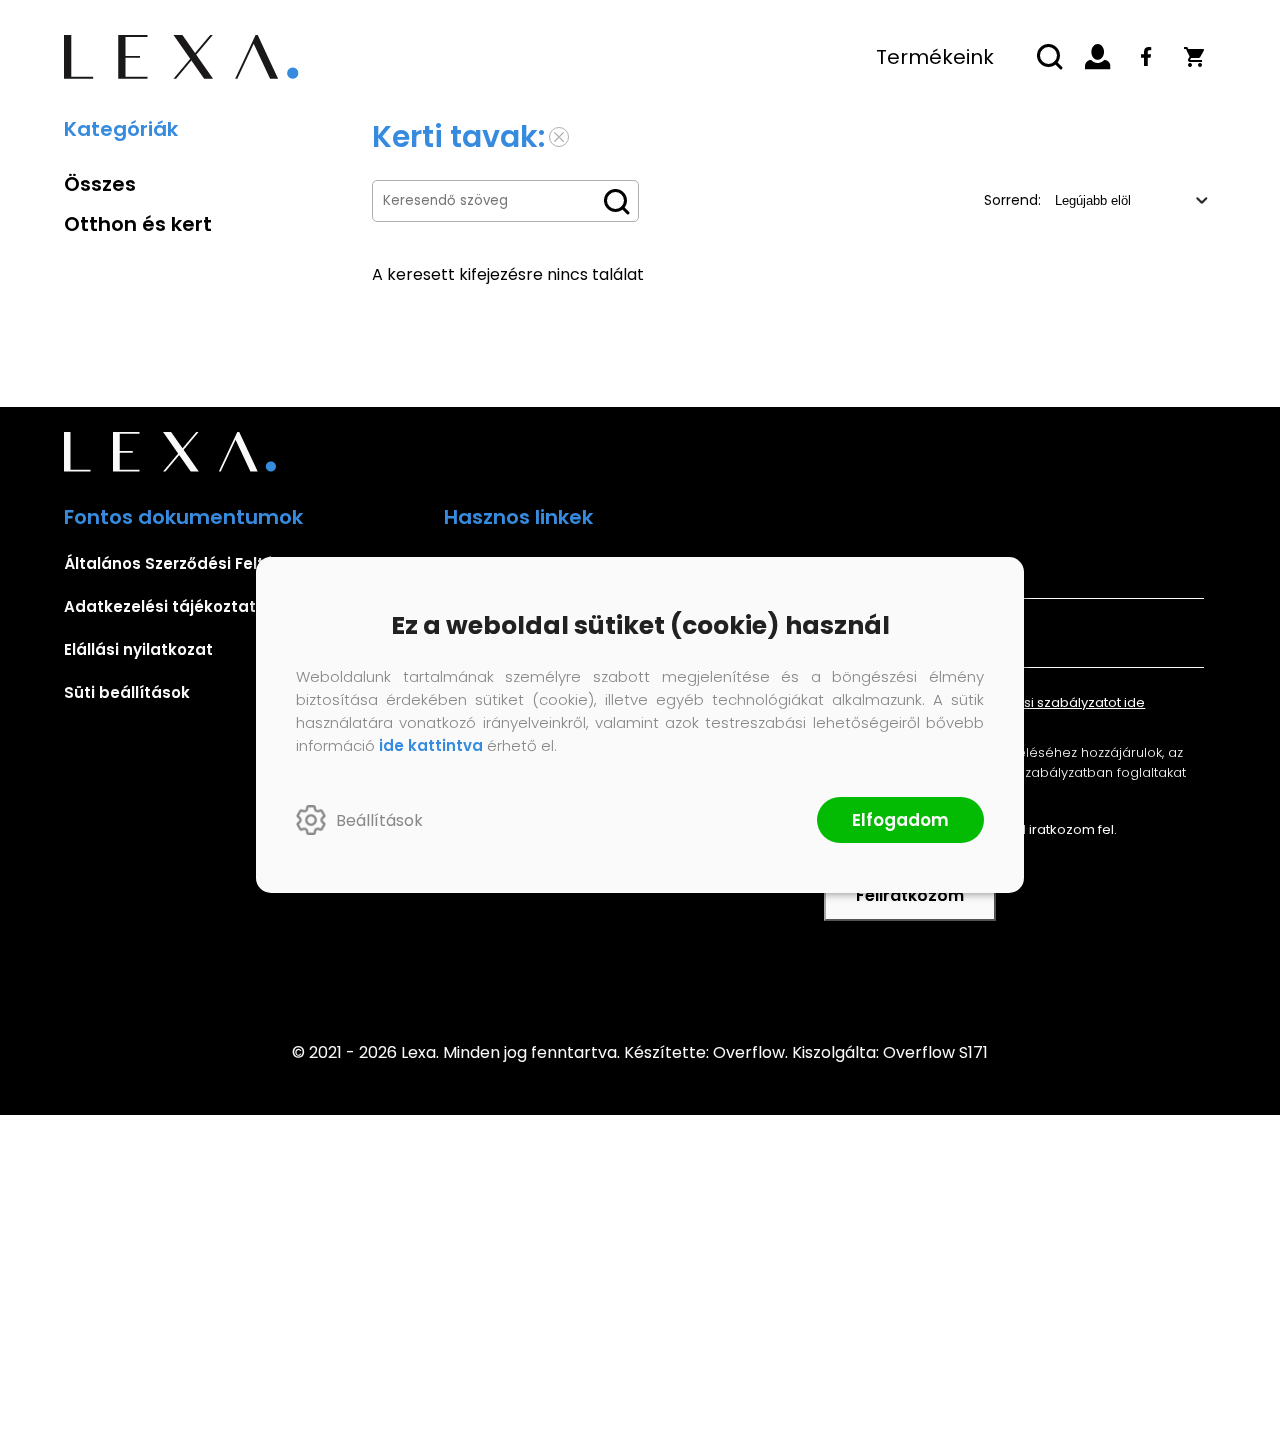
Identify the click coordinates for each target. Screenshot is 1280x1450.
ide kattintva (431, 745)
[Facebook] (1146, 57)
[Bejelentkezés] (1098, 57)
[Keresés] (1050, 57)
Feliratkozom (910, 895)
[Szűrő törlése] (559, 137)
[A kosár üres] (1194, 57)
